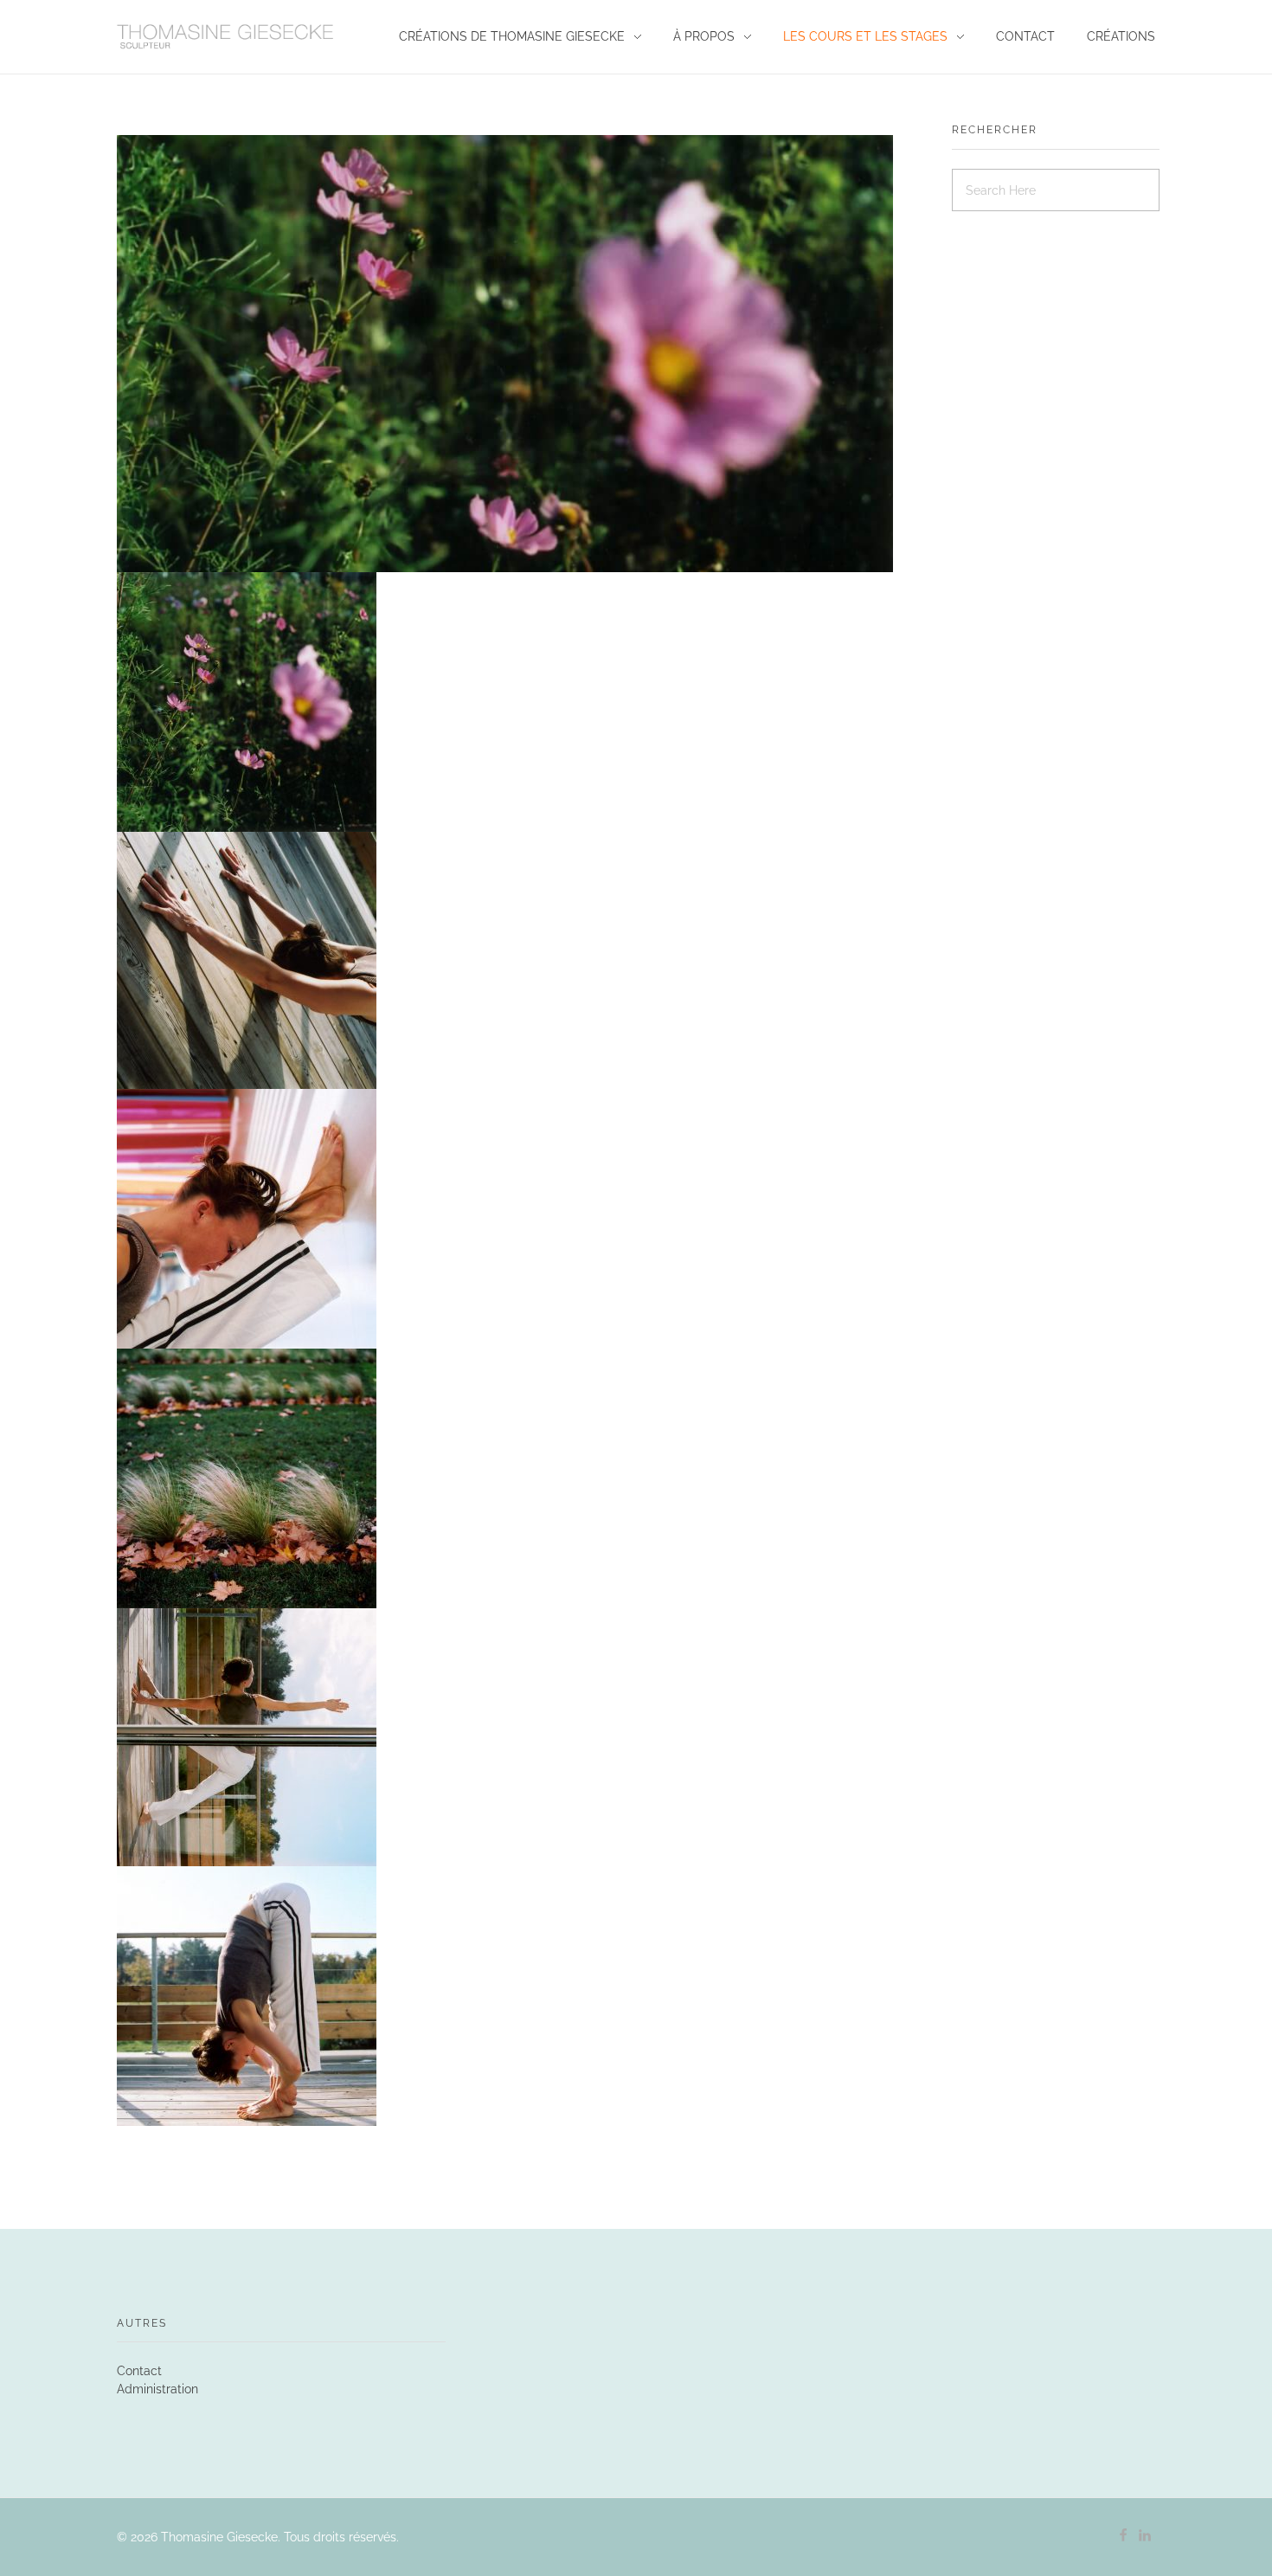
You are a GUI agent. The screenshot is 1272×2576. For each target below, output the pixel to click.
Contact (139, 2371)
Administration (157, 2389)
